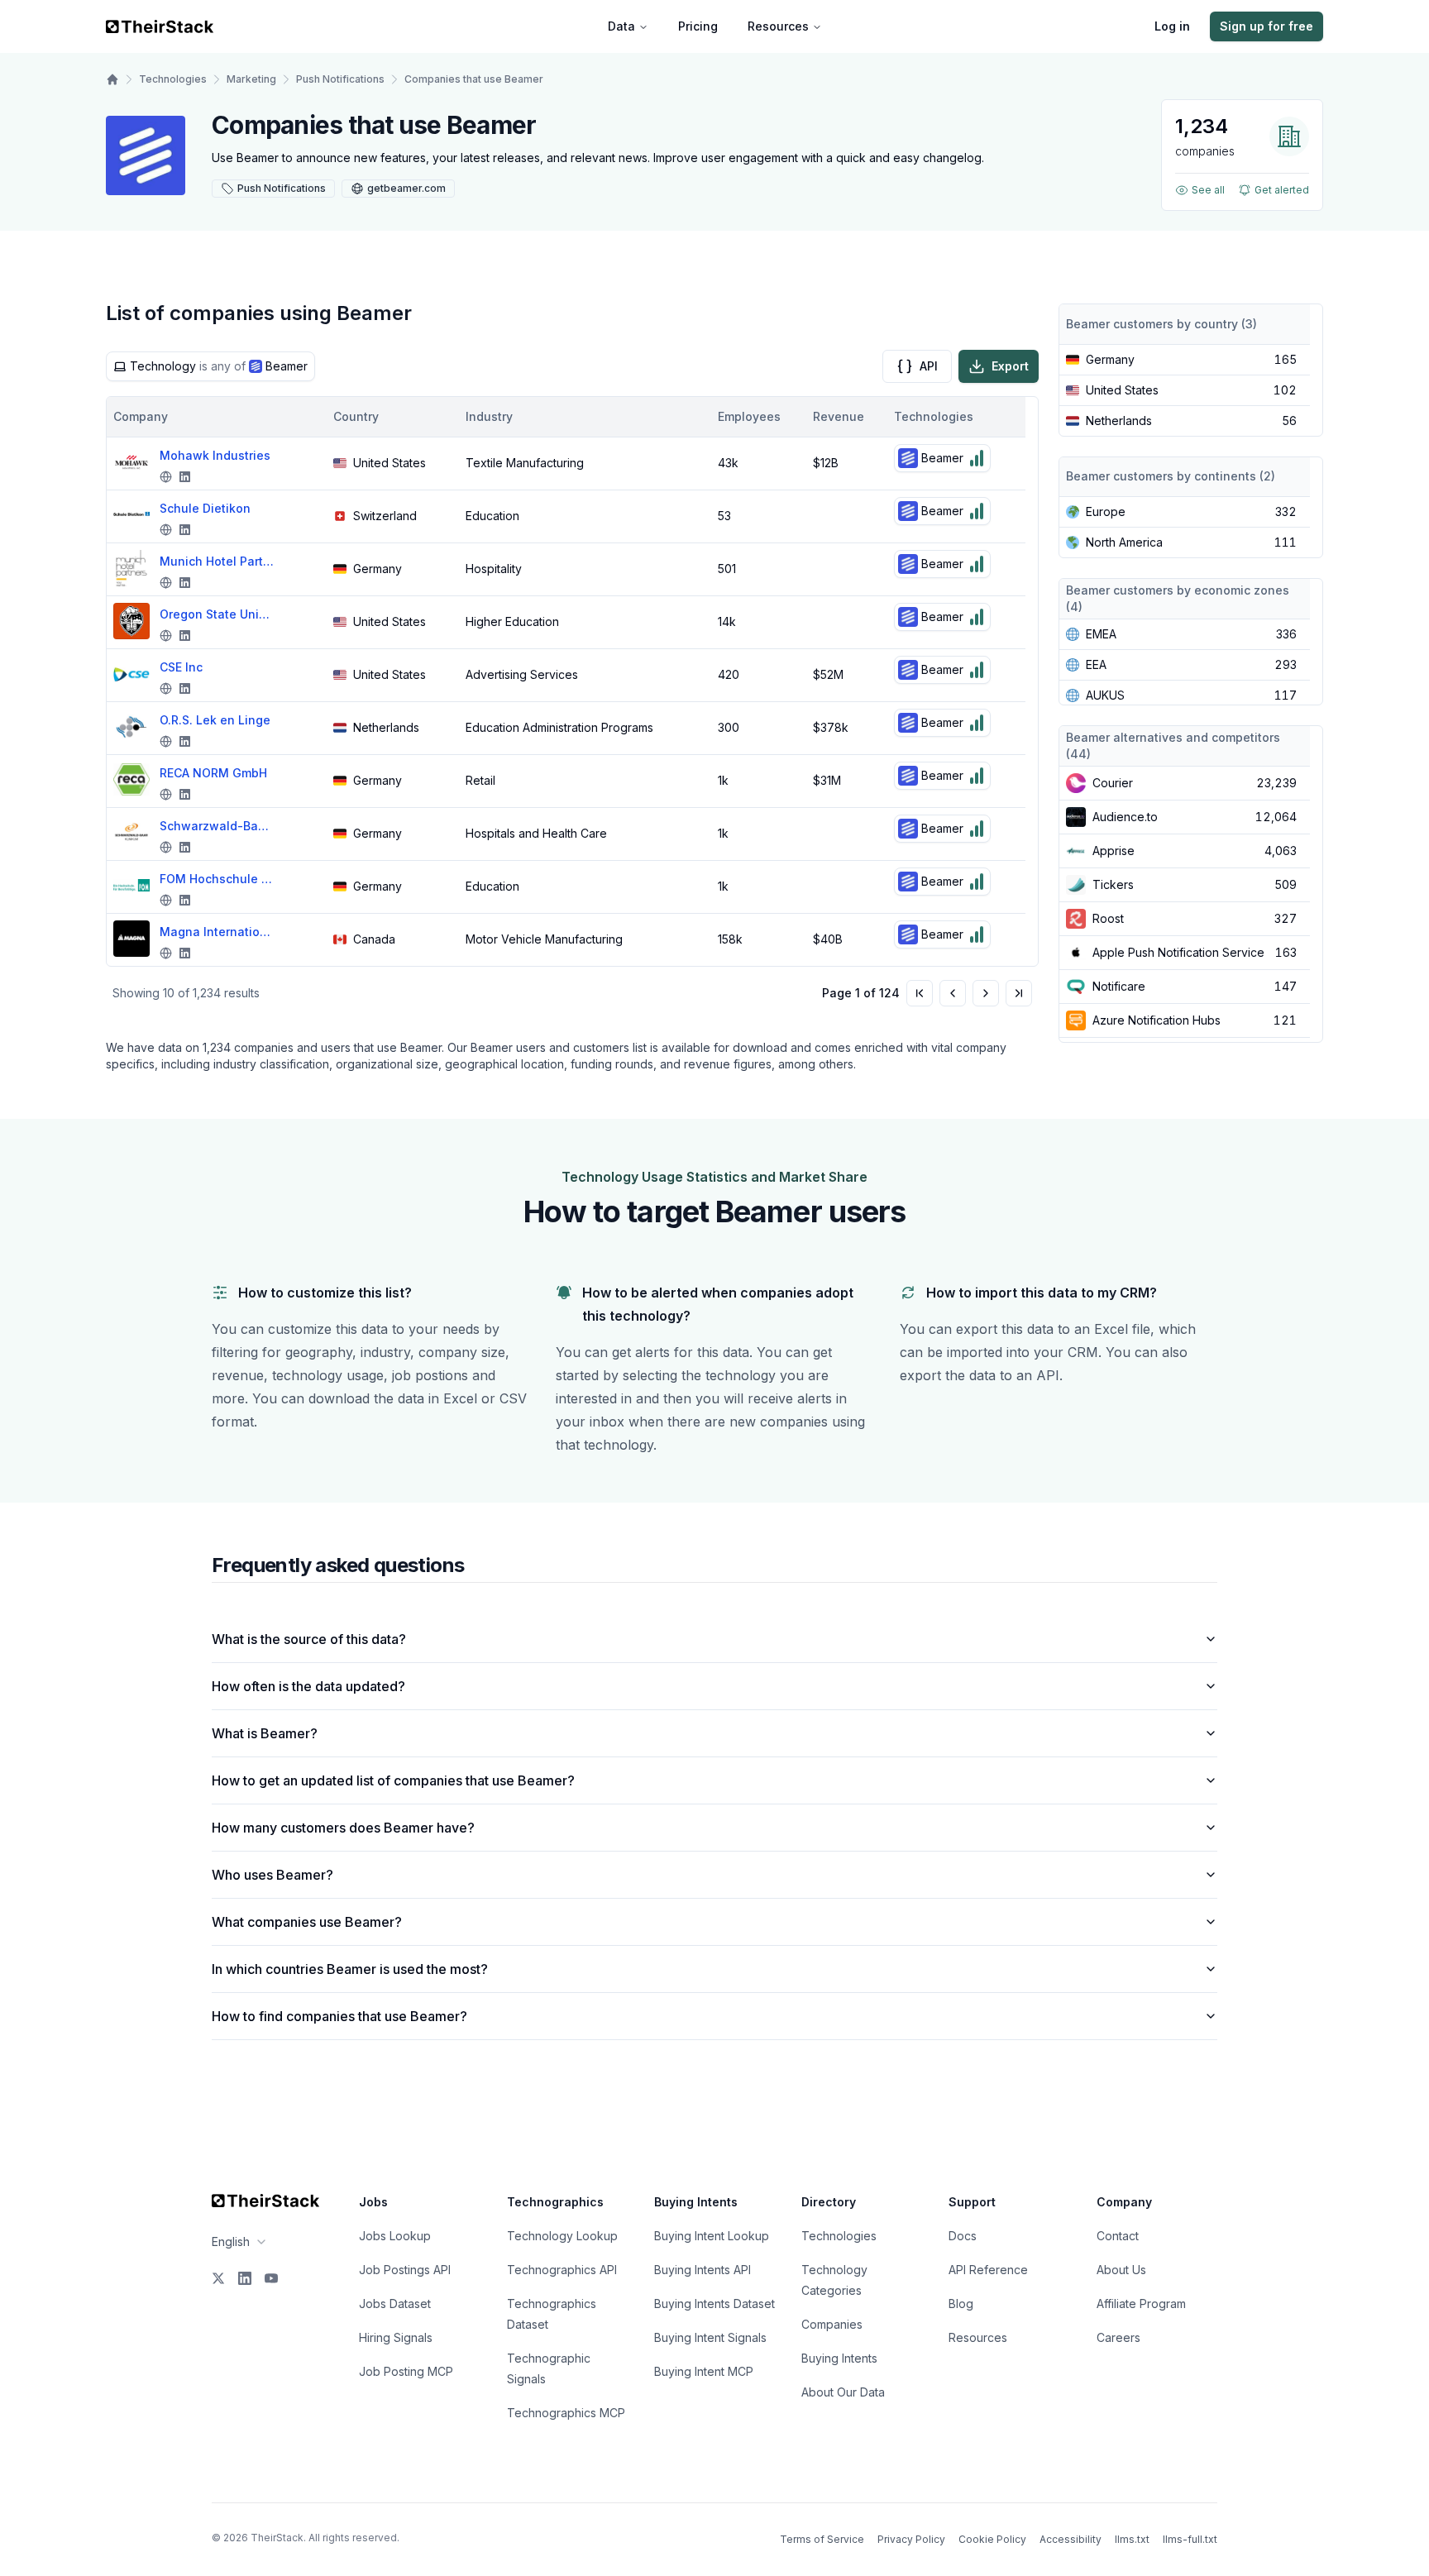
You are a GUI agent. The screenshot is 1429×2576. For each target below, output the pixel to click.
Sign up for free (1267, 26)
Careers (1118, 2337)
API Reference (988, 2270)
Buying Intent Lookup (712, 2236)
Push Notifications (340, 79)
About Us (1121, 2270)
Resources (778, 26)
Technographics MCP (566, 2413)
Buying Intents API (703, 2270)
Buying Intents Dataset (714, 2304)
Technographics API (562, 2270)
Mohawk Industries (215, 455)
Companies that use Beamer (474, 79)
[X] (218, 2278)
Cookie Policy (992, 2539)
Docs (963, 2236)
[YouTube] (271, 2278)
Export (1010, 366)
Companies (832, 2324)
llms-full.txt (1190, 2539)
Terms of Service (822, 2539)
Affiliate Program (1141, 2304)
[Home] (112, 79)
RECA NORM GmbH (213, 773)
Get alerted (1282, 190)
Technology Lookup (562, 2236)
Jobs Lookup (395, 2236)
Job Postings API (405, 2270)
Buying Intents (839, 2358)
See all (1208, 190)
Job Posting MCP (406, 2371)
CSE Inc (181, 667)
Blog (961, 2304)
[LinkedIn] (245, 2278)
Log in (1172, 26)
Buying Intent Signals (710, 2337)
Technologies (173, 79)
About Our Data (843, 2392)
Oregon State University (217, 614)
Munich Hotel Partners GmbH (217, 561)
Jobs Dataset (395, 2304)
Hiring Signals (396, 2337)
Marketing (251, 79)
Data (621, 26)
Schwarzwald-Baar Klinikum (217, 826)
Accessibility (1071, 2539)
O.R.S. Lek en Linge (215, 720)
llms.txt (1132, 2539)
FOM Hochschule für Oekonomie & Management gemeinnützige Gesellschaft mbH (217, 879)
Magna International (217, 932)
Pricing (698, 26)
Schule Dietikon (205, 508)
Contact (1118, 2236)
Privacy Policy (911, 2539)
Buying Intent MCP (704, 2371)
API (929, 366)
